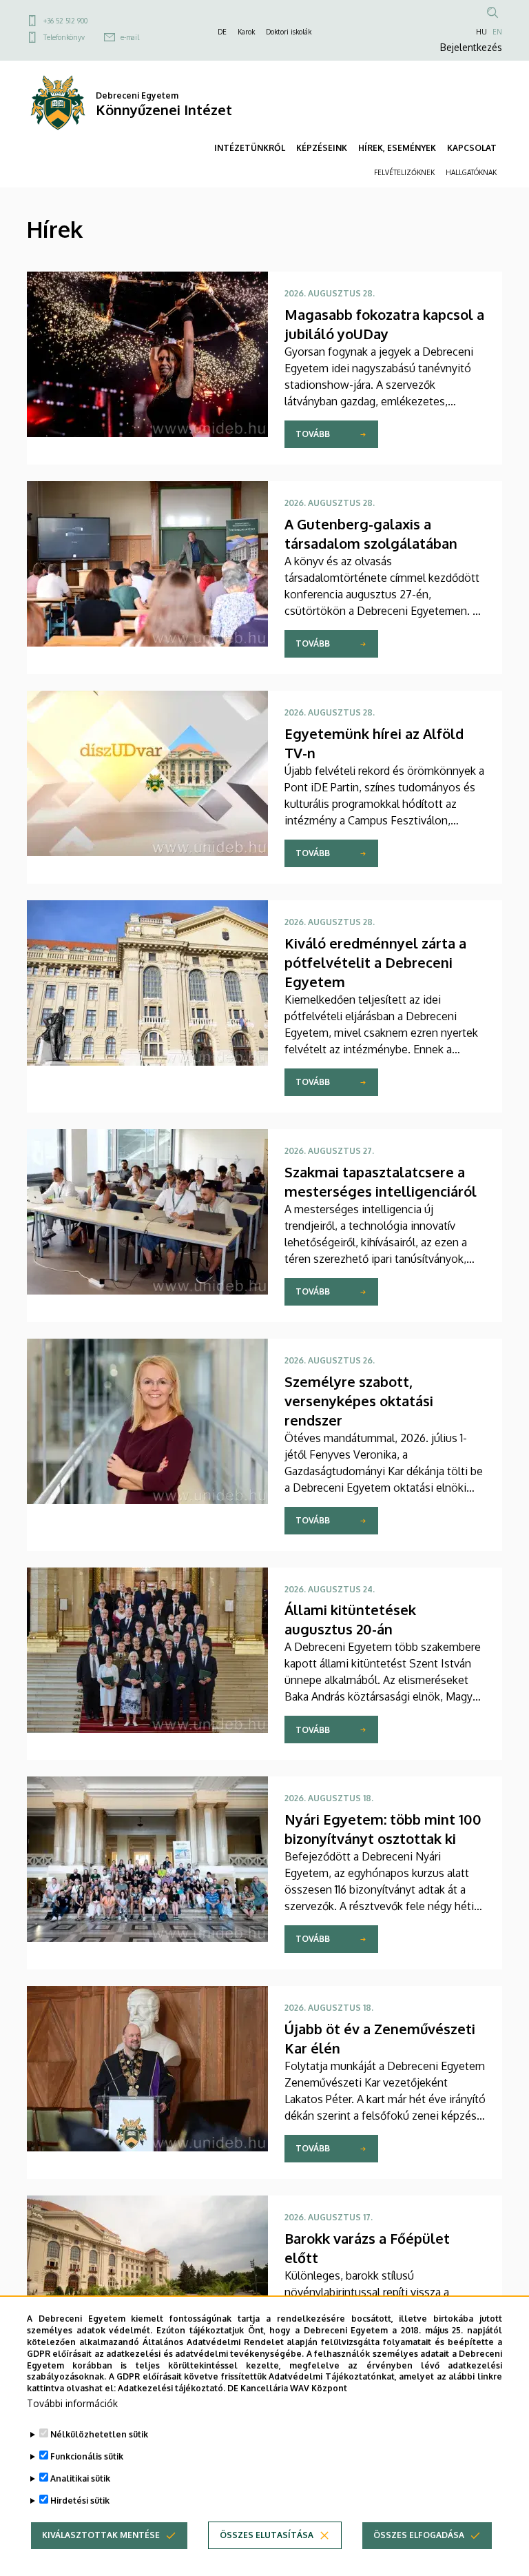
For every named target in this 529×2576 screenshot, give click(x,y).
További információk (72, 2403)
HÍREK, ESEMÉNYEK (397, 148)
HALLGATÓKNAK (471, 172)
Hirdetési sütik (80, 2501)
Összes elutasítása (267, 2535)
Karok (246, 32)
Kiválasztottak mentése (101, 2535)
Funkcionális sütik (87, 2456)
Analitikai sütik (80, 2478)
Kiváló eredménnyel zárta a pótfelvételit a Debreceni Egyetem (375, 962)
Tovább (313, 434)
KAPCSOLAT (472, 148)
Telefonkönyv (64, 37)
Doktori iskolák (289, 32)
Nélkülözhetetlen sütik (99, 2434)
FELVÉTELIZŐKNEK (404, 172)
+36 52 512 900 (65, 21)
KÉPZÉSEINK (322, 148)
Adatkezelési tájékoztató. (172, 2388)
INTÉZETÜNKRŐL (250, 148)
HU (481, 32)
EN (497, 32)
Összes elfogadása (419, 2535)
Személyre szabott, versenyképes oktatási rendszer (359, 1401)
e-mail (130, 37)
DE (222, 32)
